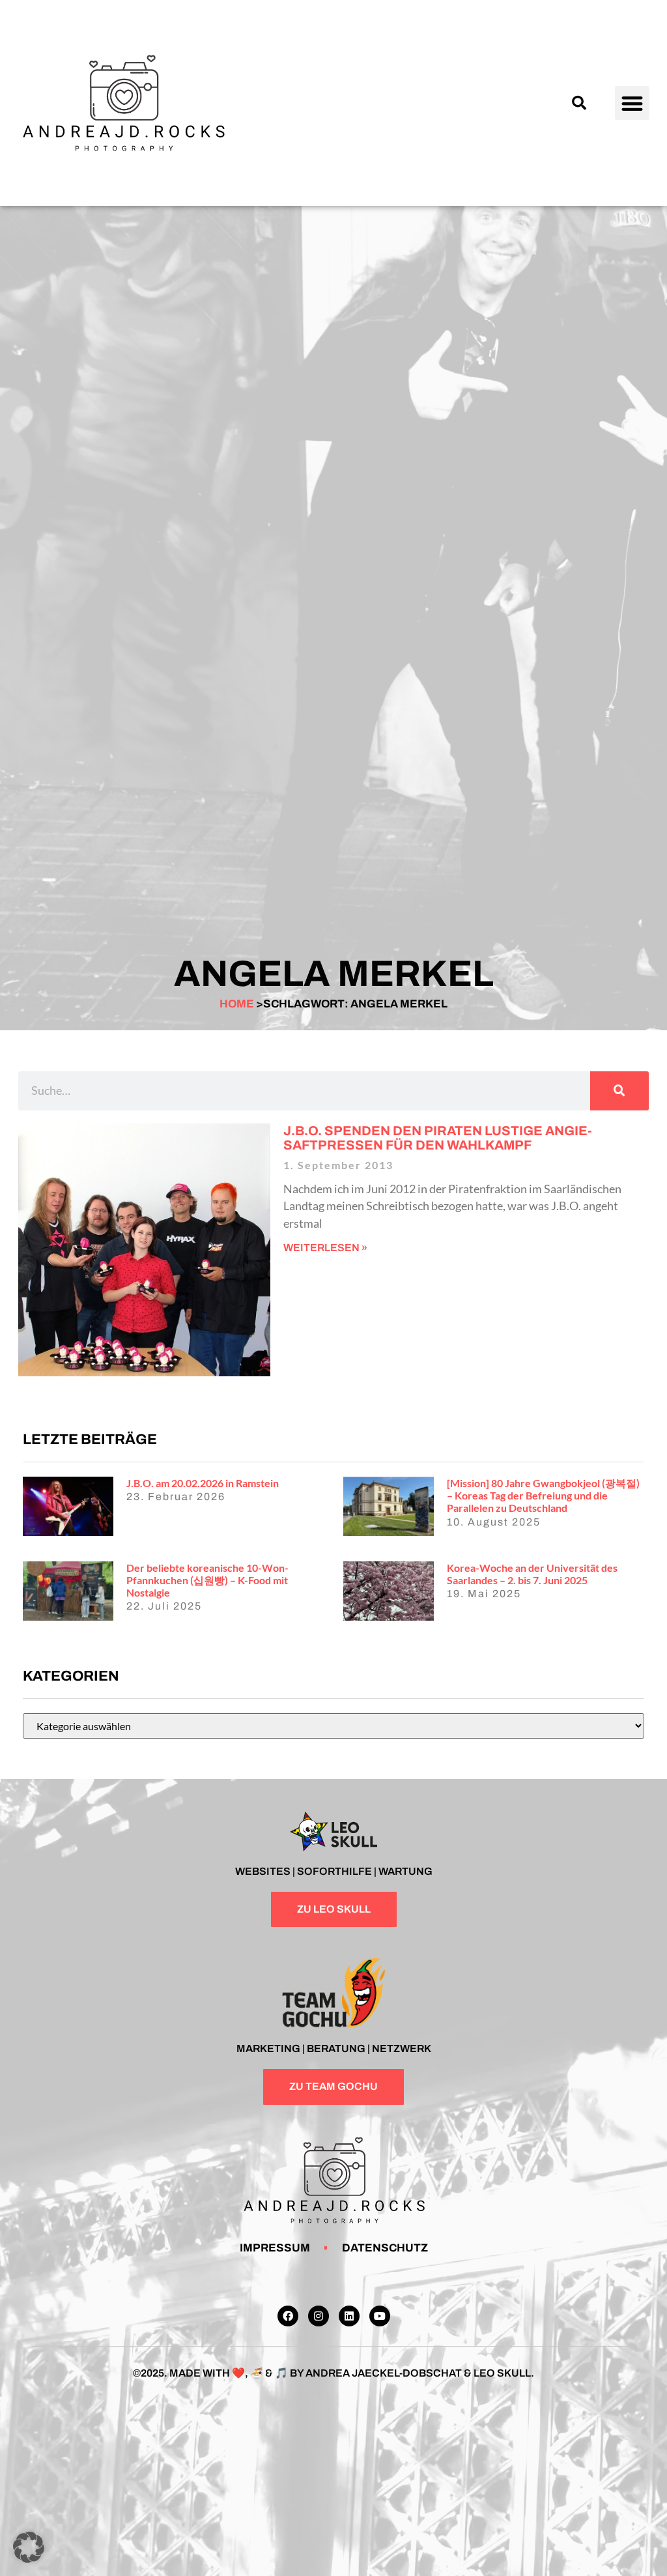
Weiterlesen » (325, 1248)
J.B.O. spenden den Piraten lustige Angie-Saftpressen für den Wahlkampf (438, 1138)
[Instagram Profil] (319, 2316)
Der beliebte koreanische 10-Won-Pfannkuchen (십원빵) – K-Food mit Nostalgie (207, 1580)
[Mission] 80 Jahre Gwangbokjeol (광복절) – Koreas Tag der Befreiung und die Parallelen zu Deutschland (543, 1495)
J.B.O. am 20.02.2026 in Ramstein (203, 1483)
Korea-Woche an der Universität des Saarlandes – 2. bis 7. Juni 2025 (532, 1574)
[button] (579, 103)
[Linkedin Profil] (349, 2316)
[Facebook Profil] (288, 2316)
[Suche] (619, 1091)
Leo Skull (502, 2373)
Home (237, 1004)
